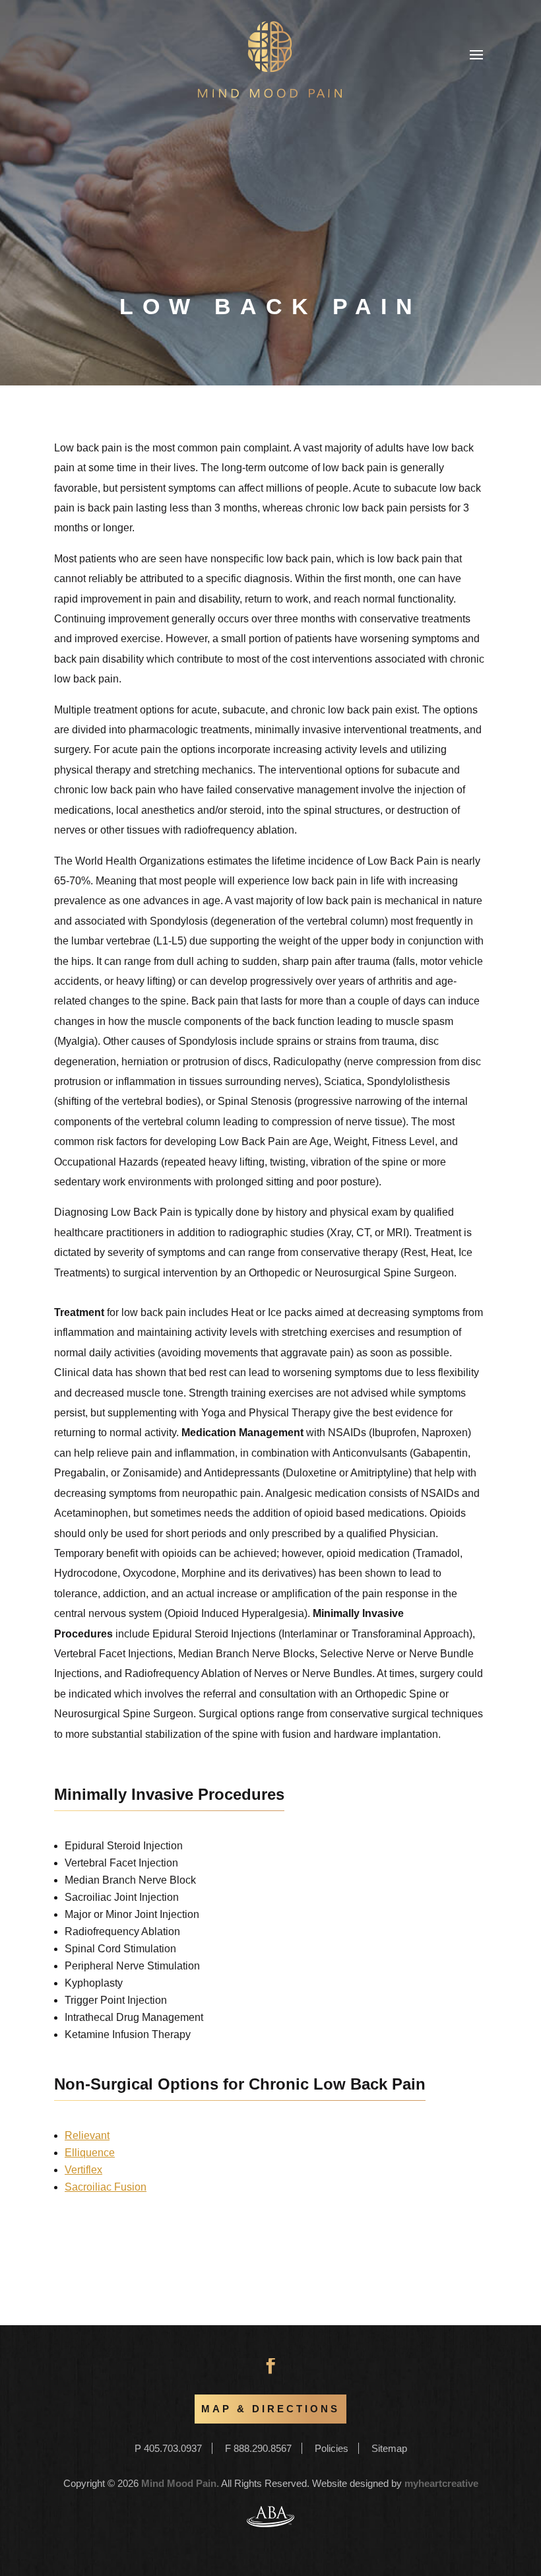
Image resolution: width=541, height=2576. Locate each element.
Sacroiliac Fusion (106, 2187)
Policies (332, 2448)
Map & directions (270, 2409)
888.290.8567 (263, 2448)
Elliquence (90, 2153)
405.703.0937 (173, 2448)
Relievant (87, 2135)
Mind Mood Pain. (180, 2483)
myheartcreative (441, 2483)
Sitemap (389, 2448)
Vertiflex (83, 2170)
